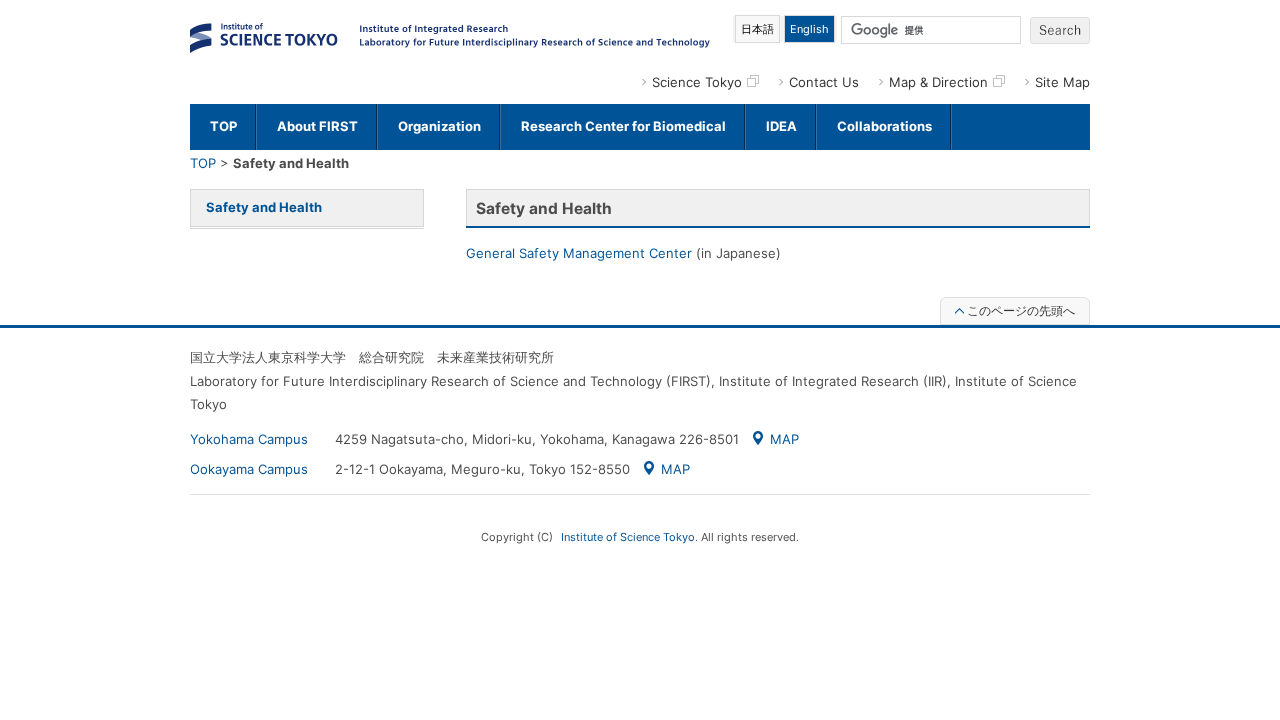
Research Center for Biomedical (623, 126)
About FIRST (317, 126)
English (809, 29)
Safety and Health (264, 207)
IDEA (781, 126)
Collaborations (884, 126)
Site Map (1062, 82)
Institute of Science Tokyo (628, 537)
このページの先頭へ (1021, 310)
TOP (223, 126)
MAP (784, 439)
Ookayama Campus (249, 469)
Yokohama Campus (249, 439)
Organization (439, 126)
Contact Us (824, 82)
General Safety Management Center (579, 253)
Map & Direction (938, 82)
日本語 (757, 29)
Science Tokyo (697, 82)
